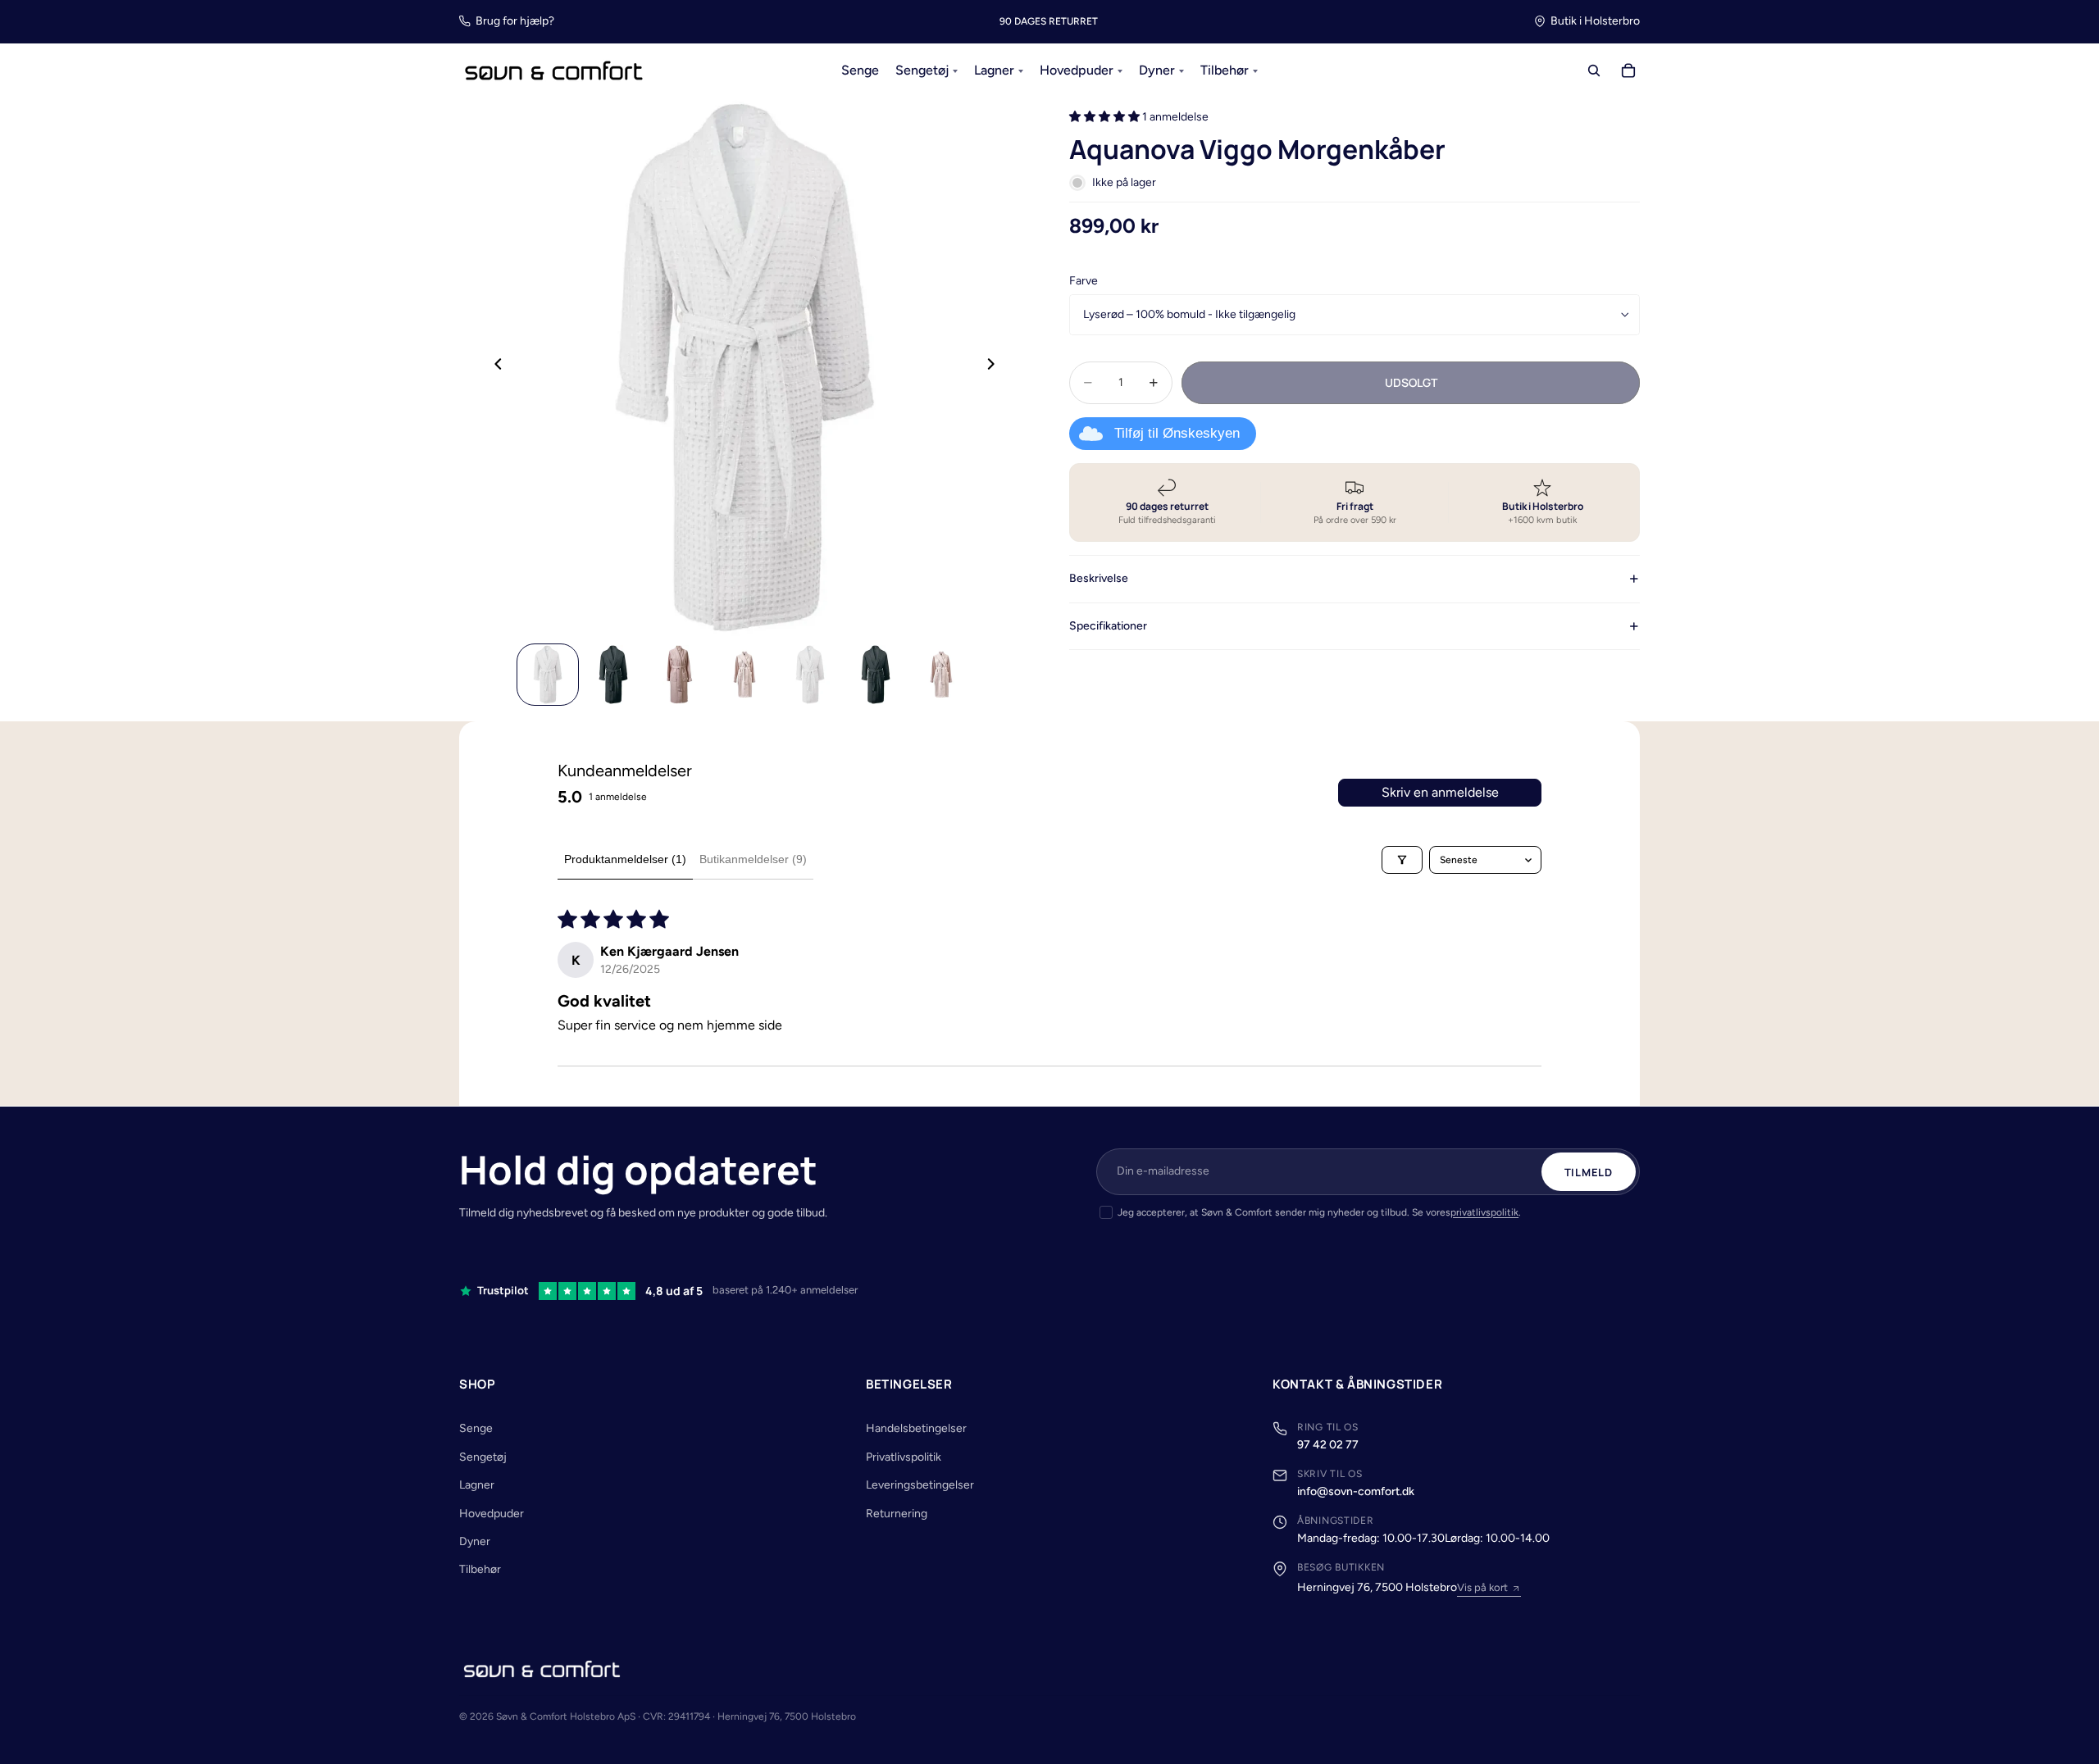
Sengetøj (483, 1457)
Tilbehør (480, 1569)
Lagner (477, 1485)
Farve (1084, 280)
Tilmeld (1589, 1172)
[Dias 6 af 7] (876, 675)
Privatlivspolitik (904, 1457)
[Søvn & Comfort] (542, 1669)
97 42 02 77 (1328, 1445)
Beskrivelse (1099, 578)
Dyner (475, 1541)
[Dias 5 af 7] (810, 675)
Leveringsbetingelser (920, 1485)
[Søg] (1594, 71)
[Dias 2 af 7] (613, 675)
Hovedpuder (492, 1514)
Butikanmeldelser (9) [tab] (753, 859)
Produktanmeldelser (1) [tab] (625, 859)
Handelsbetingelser (916, 1428)
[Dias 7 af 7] (941, 675)
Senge (476, 1428)
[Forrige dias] (494, 367)
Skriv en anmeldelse (1440, 792)
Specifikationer (1108, 625)
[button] (1106, 117)
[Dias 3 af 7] (679, 675)
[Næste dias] (995, 367)
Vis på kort (1482, 1587)
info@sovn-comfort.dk (1356, 1491)
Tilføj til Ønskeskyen (1177, 433)
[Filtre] (1402, 860)
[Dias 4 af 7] (744, 675)
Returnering (897, 1514)
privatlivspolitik (1484, 1212)
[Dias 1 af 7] (548, 675)
